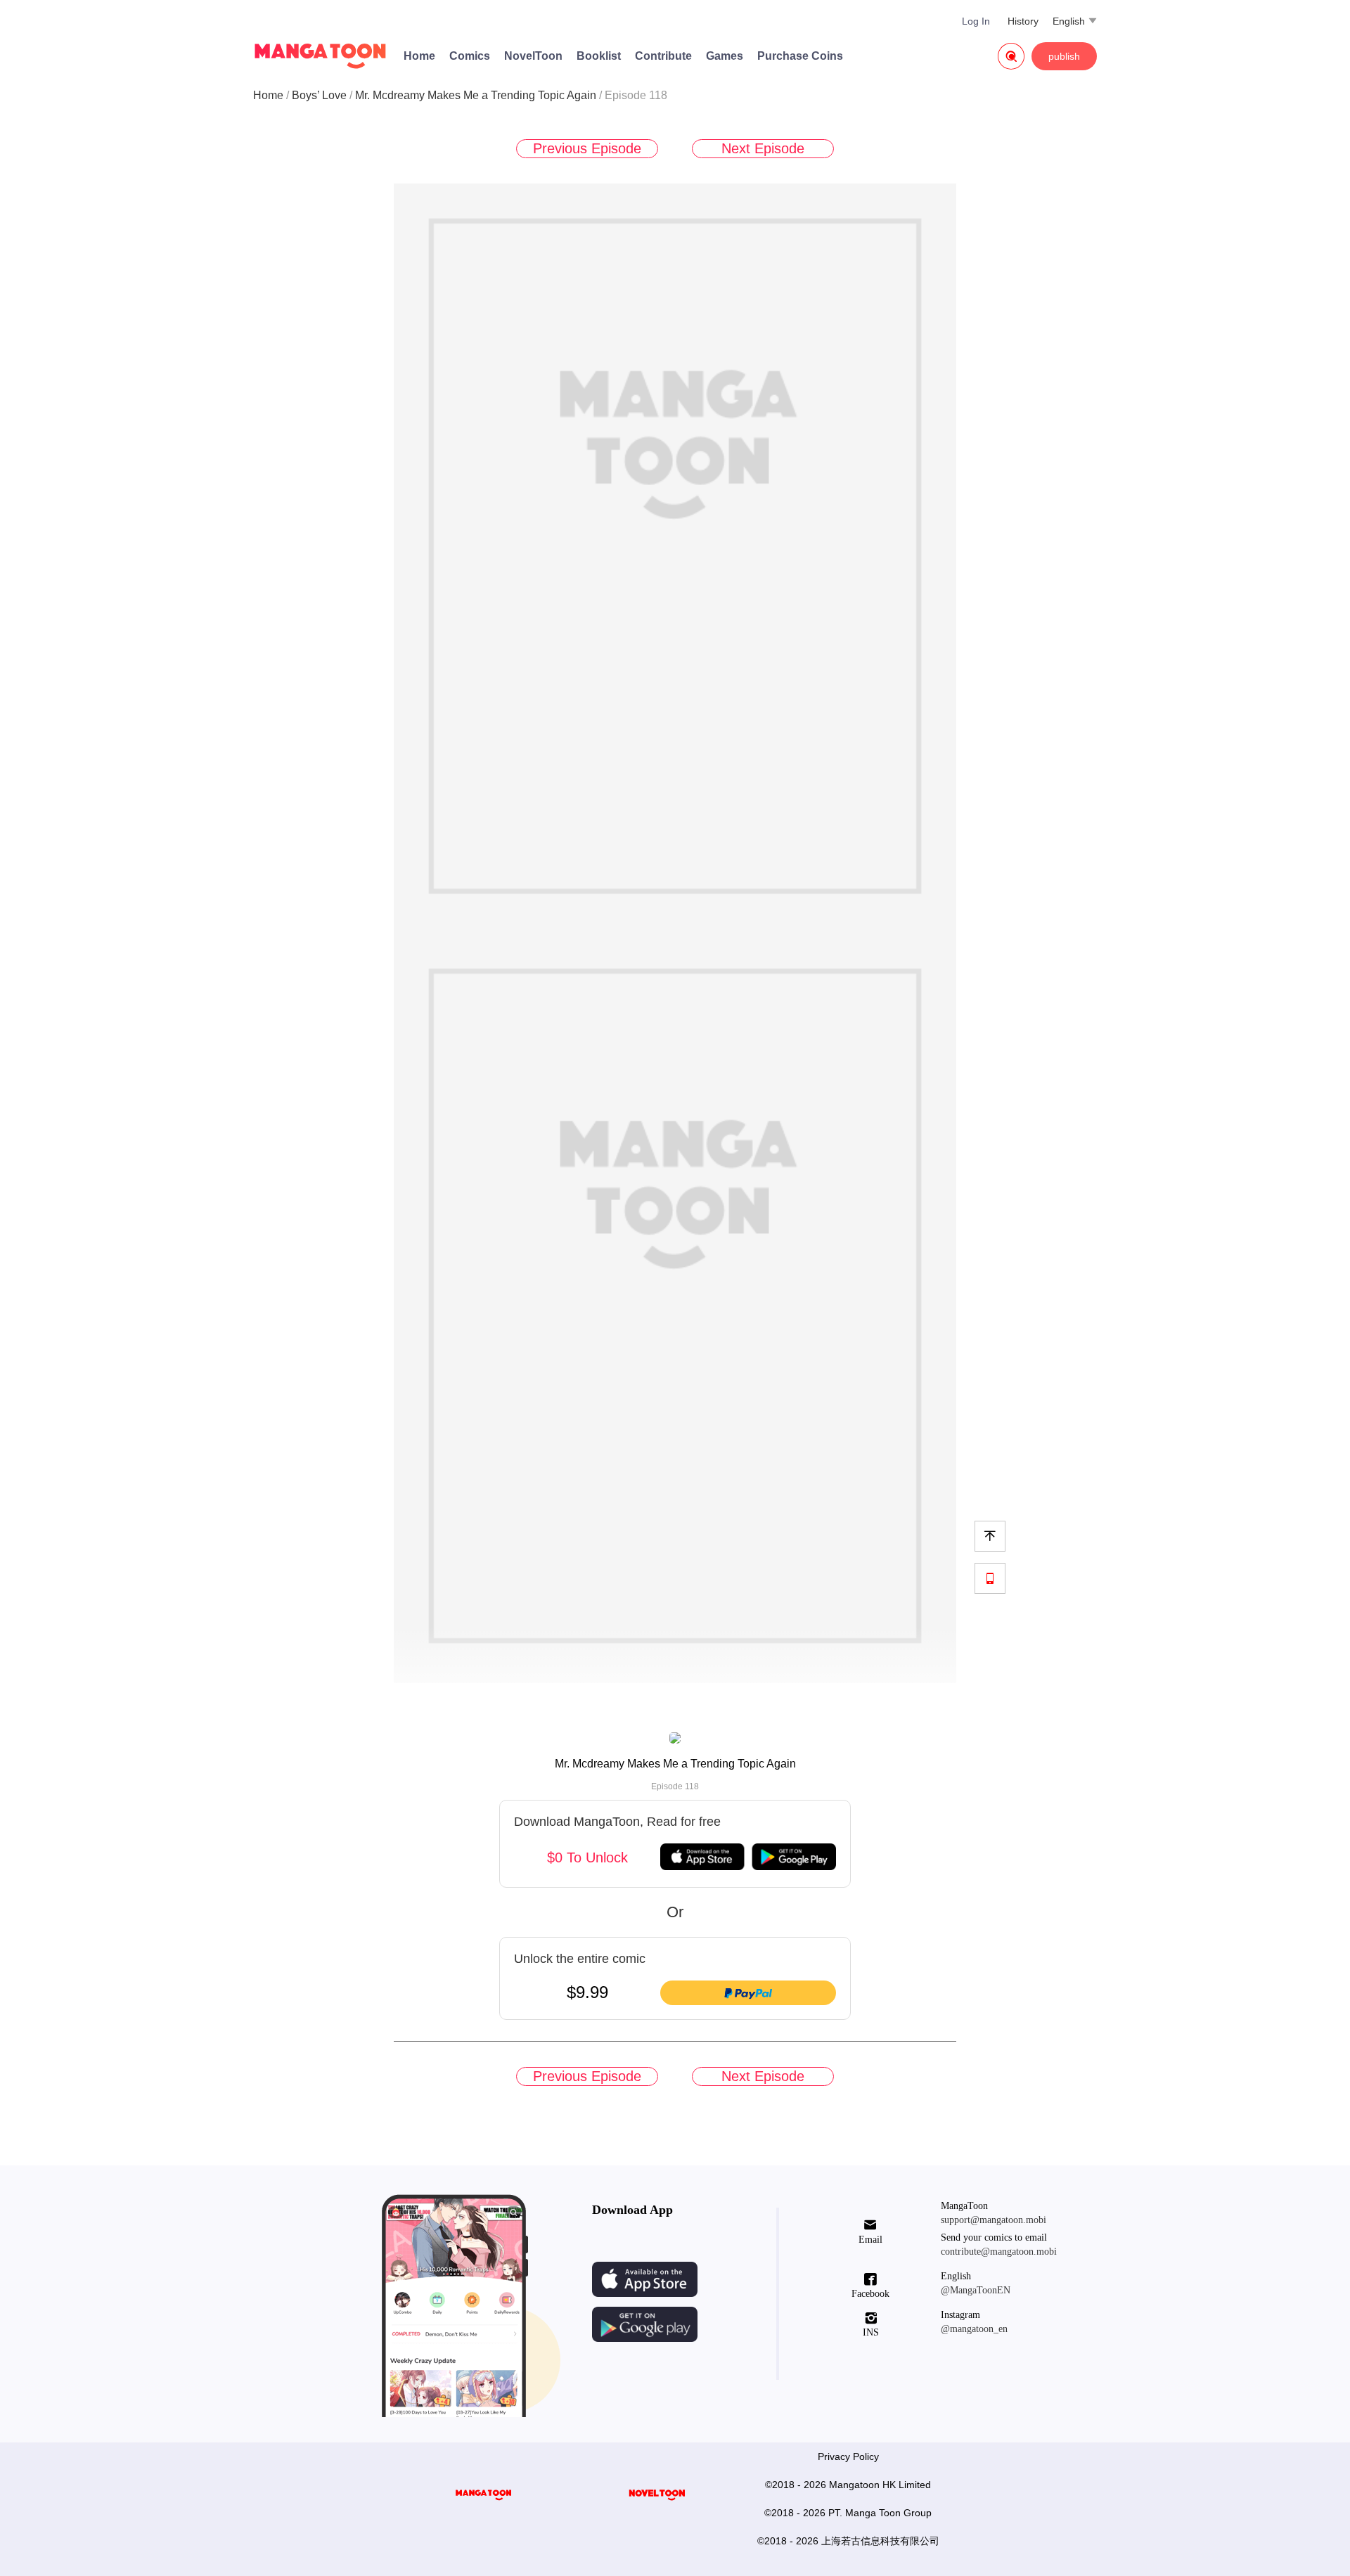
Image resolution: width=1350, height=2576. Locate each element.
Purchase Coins (800, 56)
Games (725, 56)
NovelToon (533, 56)
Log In (976, 21)
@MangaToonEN (976, 2290)
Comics (470, 56)
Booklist (599, 56)
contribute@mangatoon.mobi (999, 2252)
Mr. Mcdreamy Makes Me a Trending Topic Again (476, 95)
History (1023, 21)
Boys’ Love (319, 95)
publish (1064, 56)
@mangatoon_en (974, 2329)
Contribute (663, 56)
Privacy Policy (848, 2456)
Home (419, 56)
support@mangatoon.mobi (994, 2220)
